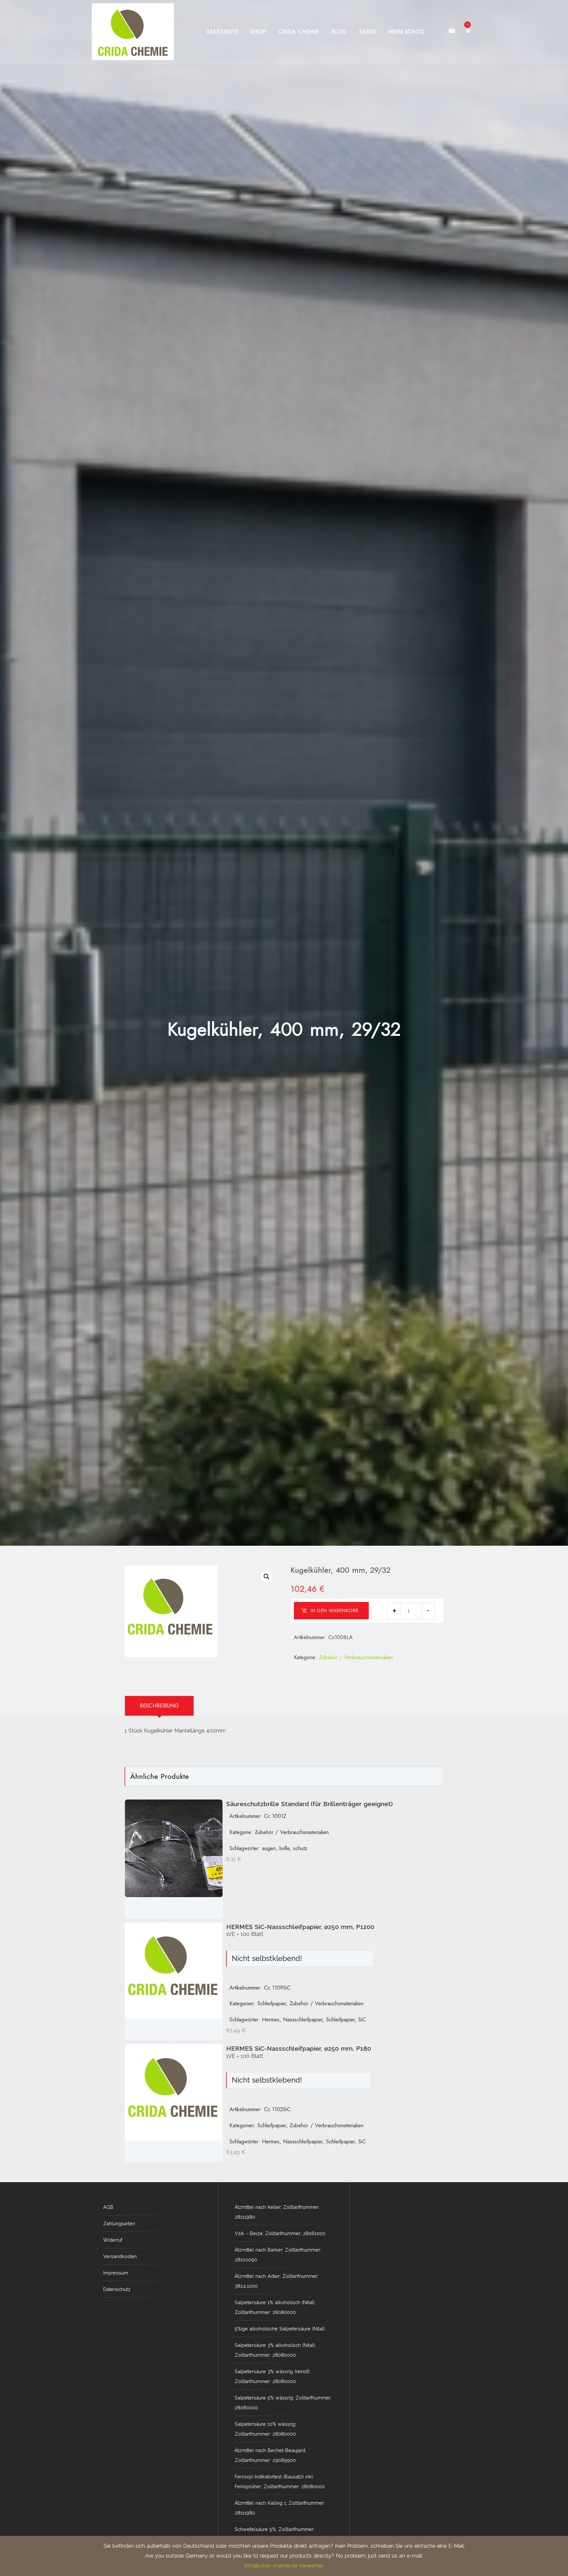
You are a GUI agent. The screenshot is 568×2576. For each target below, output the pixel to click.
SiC (362, 2020)
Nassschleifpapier (303, 2020)
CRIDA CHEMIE (299, 32)
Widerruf (113, 2240)
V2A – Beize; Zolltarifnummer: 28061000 (280, 2233)
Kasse (368, 32)
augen (269, 1848)
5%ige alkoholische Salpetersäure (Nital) (280, 2329)
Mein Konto (407, 32)
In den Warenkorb (335, 1610)
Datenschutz (117, 2289)
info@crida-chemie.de (271, 2566)
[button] (267, 1577)
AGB (108, 2207)
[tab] (159, 1706)
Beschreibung (159, 1706)
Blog (339, 32)
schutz (300, 1848)
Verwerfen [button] (311, 2566)
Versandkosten (120, 2256)
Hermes (271, 2020)
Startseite (223, 32)
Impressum (116, 2273)
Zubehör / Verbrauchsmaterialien (356, 1657)
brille (284, 1848)
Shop (258, 32)
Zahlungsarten (119, 2223)
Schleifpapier (272, 2004)
